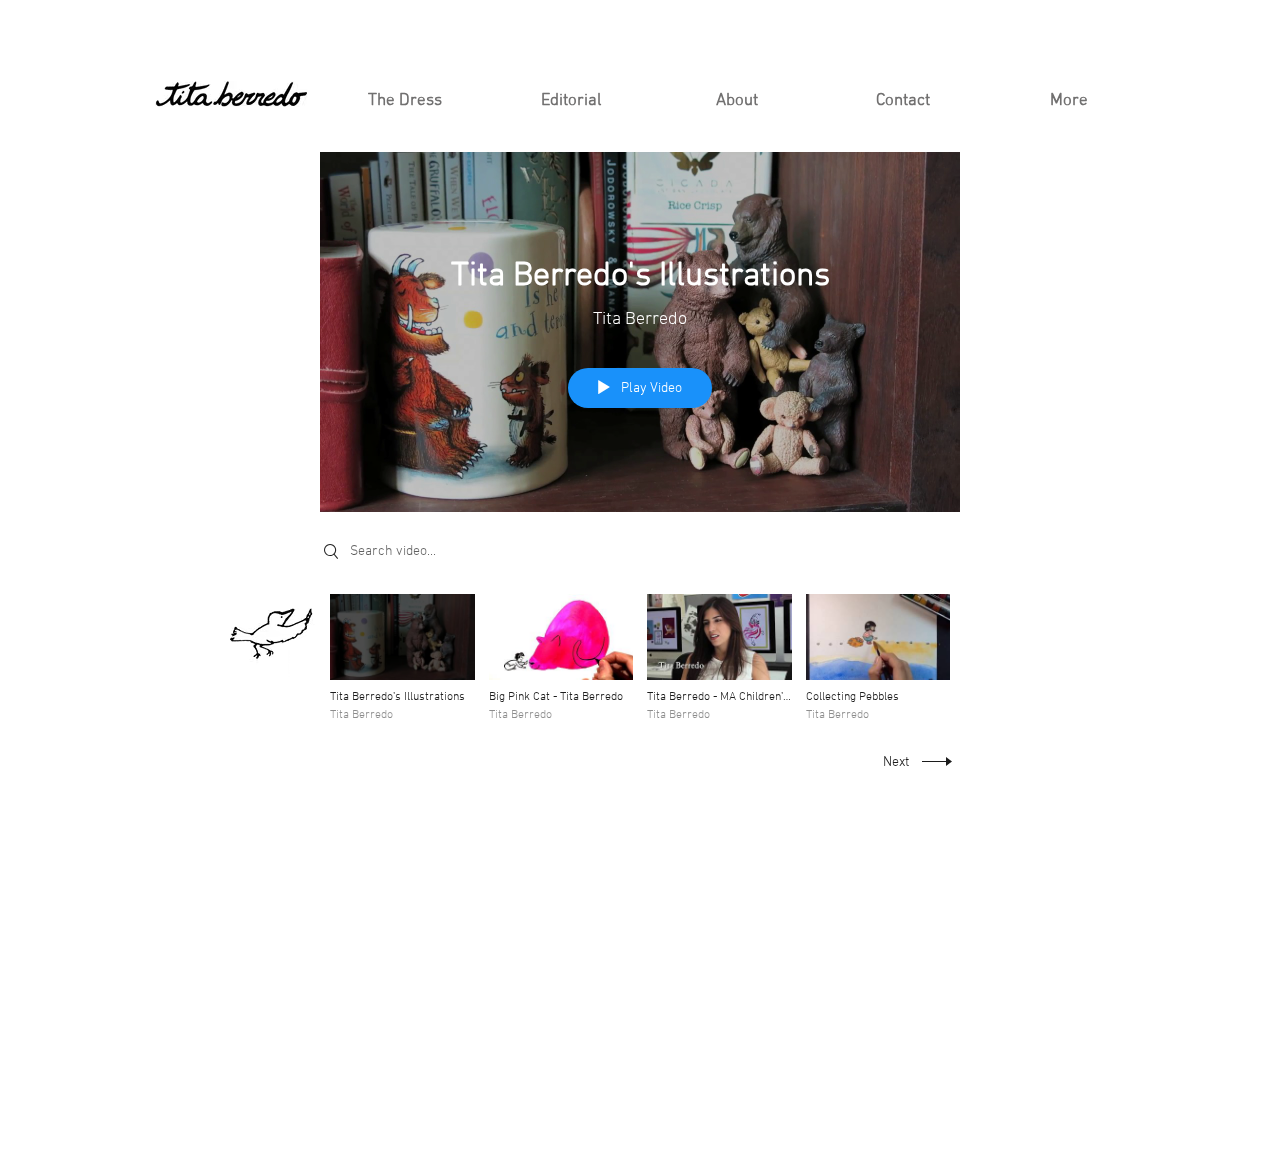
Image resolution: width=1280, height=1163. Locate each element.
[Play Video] (402, 658)
